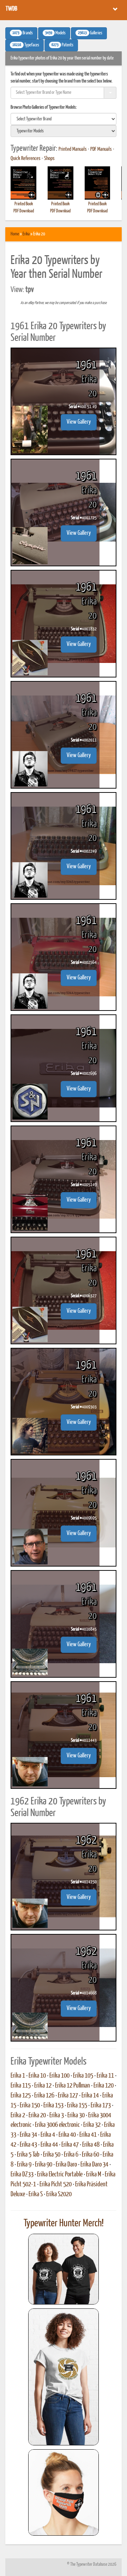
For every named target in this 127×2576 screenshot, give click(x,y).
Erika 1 (18, 2076)
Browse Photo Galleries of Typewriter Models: (44, 107)
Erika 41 (88, 2135)
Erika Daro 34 (94, 2165)
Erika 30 (76, 2116)
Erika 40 (67, 2135)
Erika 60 (90, 2155)
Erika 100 (59, 2076)
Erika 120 (104, 2086)
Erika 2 (18, 2116)
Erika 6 (71, 2155)
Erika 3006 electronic (57, 2125)
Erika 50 (52, 2155)
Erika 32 (92, 2125)
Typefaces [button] (26, 45)
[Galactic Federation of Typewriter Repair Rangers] (64, 2377)
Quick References (26, 159)
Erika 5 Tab (28, 2155)
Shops (49, 159)
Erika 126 (44, 2096)
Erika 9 (24, 2165)
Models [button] (55, 33)
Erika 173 (101, 2106)
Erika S (36, 2194)
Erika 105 (83, 2076)
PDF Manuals (101, 149)
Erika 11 (105, 2076)
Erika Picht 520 (56, 2185)
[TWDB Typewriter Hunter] (64, 2269)
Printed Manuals (73, 149)
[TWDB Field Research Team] (64, 2492)
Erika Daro (66, 2165)
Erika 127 (68, 2096)
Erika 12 (43, 2086)
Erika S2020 (59, 2194)
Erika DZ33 (22, 2175)
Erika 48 (91, 2145)
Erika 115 (21, 2086)
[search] (64, 119)
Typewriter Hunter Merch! (64, 2223)
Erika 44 (49, 2145)
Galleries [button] (90, 33)
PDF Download (24, 211)
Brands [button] (23, 33)
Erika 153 (53, 2106)
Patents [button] (62, 45)
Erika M (94, 2175)
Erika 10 (37, 2076)
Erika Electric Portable (60, 2175)
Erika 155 (77, 2106)
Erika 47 (70, 2145)
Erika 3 (57, 2116)
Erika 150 (30, 2106)
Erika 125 (21, 2096)
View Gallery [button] (79, 422)
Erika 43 (28, 2145)
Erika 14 (90, 2096)
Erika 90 (44, 2165)
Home (15, 234)
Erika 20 (37, 2116)
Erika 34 (28, 2135)
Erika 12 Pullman (72, 2086)
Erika (26, 234)
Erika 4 (48, 2135)
